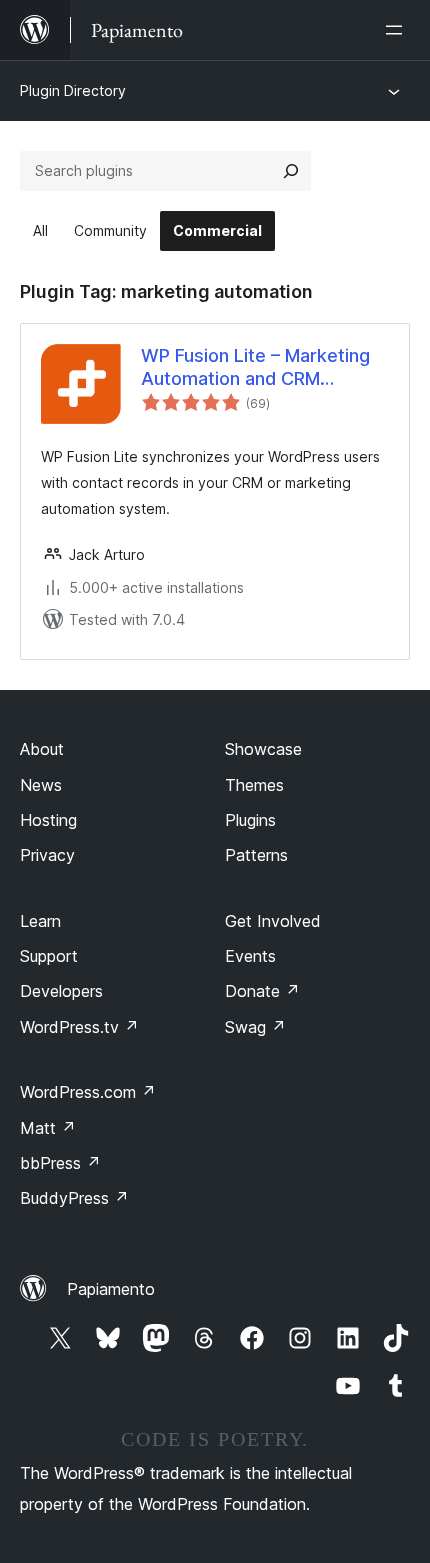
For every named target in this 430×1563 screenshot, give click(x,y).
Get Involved (273, 921)
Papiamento (111, 1289)
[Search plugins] (291, 171)
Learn (40, 921)
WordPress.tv (79, 1027)
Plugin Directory (73, 90)
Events (250, 956)
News (41, 785)
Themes (254, 785)
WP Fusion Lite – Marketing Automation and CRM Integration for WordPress (255, 368)
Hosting (48, 820)
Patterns (256, 855)
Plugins (250, 820)
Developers (61, 991)
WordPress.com (88, 1092)
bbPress (60, 1163)
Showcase (263, 749)
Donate (262, 991)
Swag (255, 1027)
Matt (48, 1128)
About (42, 749)
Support (49, 956)
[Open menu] (398, 30)
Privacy (47, 855)
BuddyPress (74, 1198)
